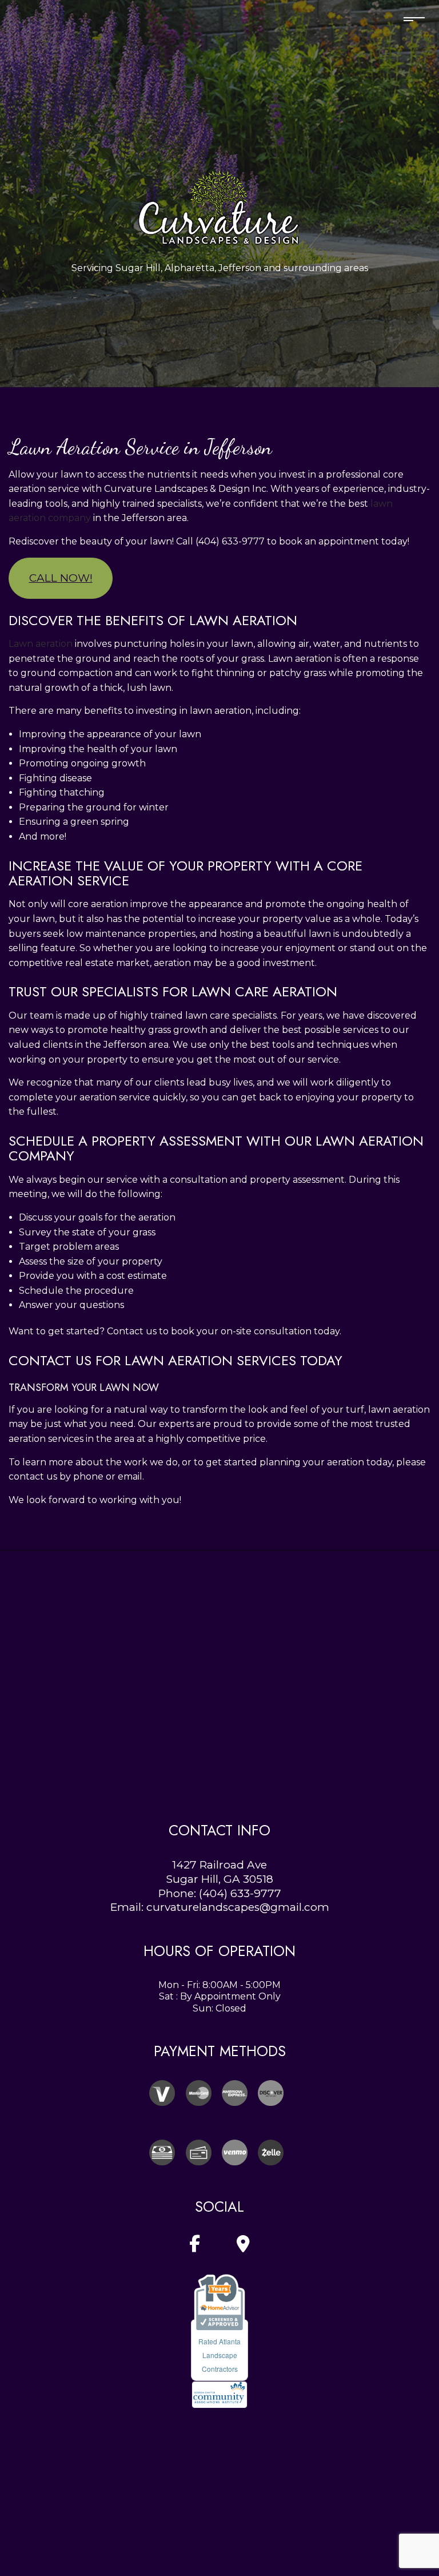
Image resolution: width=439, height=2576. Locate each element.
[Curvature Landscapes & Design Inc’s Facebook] (195, 2247)
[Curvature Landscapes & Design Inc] (219, 204)
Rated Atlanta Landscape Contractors (219, 2355)
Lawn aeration (41, 644)
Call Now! (61, 578)
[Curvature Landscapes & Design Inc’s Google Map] (243, 2247)
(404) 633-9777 (240, 1893)
